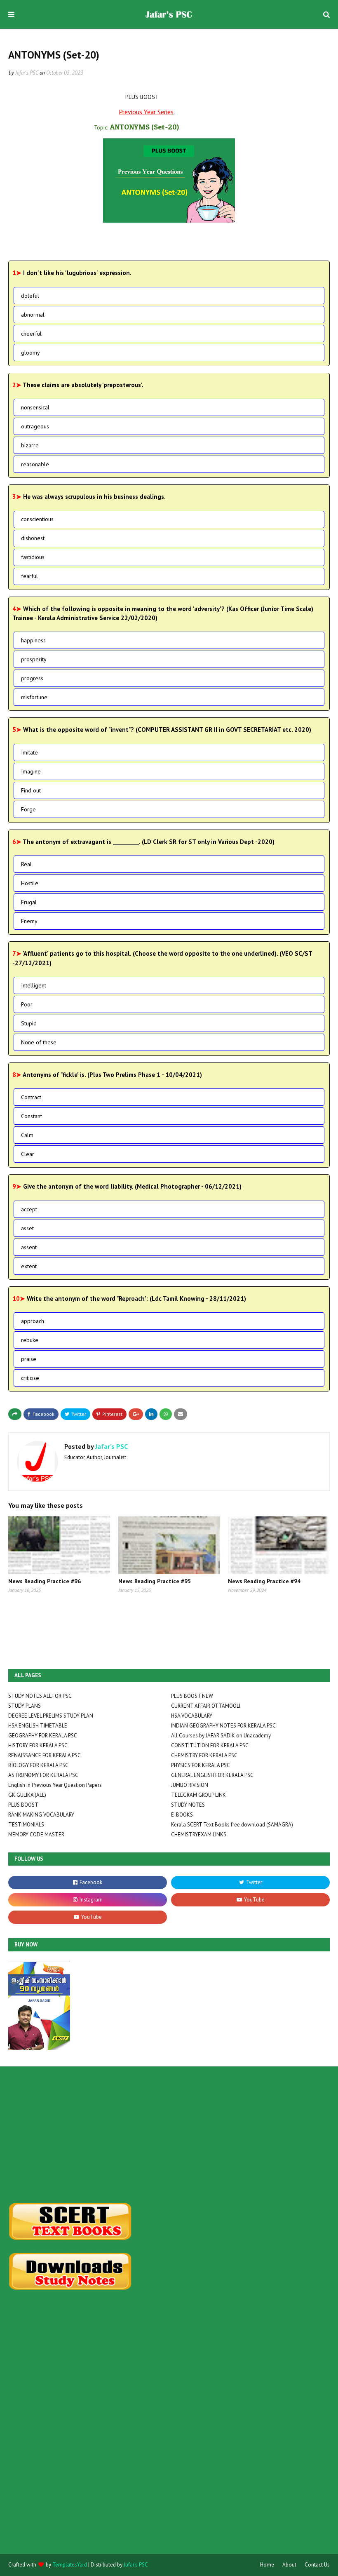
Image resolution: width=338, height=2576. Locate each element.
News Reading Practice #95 (155, 1581)
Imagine (31, 771)
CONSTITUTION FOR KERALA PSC (210, 1745)
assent (29, 1247)
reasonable (35, 464)
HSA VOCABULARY (192, 1716)
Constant (32, 1116)
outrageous (35, 426)
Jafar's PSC (27, 73)
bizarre (30, 445)
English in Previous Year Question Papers (55, 1785)
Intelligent (34, 985)
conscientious (37, 519)
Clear (28, 1154)
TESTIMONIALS (26, 1825)
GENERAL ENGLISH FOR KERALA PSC (212, 1775)
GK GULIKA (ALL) (27, 1795)
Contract (31, 1097)
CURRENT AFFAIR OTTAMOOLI (206, 1706)
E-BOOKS (182, 1815)
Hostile (30, 883)
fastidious (33, 557)
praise (29, 1359)
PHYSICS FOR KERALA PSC (201, 1765)
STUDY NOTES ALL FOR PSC (40, 1696)
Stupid (29, 1023)
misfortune (34, 697)
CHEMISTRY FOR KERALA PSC (204, 1755)
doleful (30, 296)
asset (27, 1228)
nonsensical (35, 407)
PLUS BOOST (23, 1805)
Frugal (29, 902)
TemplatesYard (70, 2565)
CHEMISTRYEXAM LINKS (199, 1834)
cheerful (31, 334)
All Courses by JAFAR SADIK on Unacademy (221, 1736)
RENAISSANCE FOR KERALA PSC (45, 1755)
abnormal (33, 315)
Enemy (29, 921)
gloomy (31, 353)
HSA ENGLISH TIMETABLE (38, 1726)
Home (267, 2565)
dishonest (33, 538)
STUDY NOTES (188, 1805)
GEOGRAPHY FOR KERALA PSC (43, 1736)
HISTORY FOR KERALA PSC (38, 1745)
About (289, 2565)
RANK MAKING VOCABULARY (41, 1815)
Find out (31, 790)
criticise (30, 1378)
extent (29, 1266)
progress (32, 678)
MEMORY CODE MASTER (36, 1834)
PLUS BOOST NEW (192, 1696)
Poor (27, 1004)
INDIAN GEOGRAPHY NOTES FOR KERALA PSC (223, 1726)
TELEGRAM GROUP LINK (198, 1795)
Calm (27, 1135)
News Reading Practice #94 (264, 1581)
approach (33, 1321)
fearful (29, 576)
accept (29, 1209)
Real (26, 864)
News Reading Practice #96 (45, 1581)
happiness (33, 640)
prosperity (34, 659)
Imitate (29, 752)
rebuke (30, 1340)
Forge (28, 809)
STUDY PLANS (25, 1706)
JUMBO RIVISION (190, 1785)
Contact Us (317, 2565)
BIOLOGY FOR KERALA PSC (38, 1765)
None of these (39, 1042)
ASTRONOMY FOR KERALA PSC (43, 1775)
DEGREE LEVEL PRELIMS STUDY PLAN (51, 1716)
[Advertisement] (169, 2134)
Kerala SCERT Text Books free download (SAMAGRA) (232, 1825)
